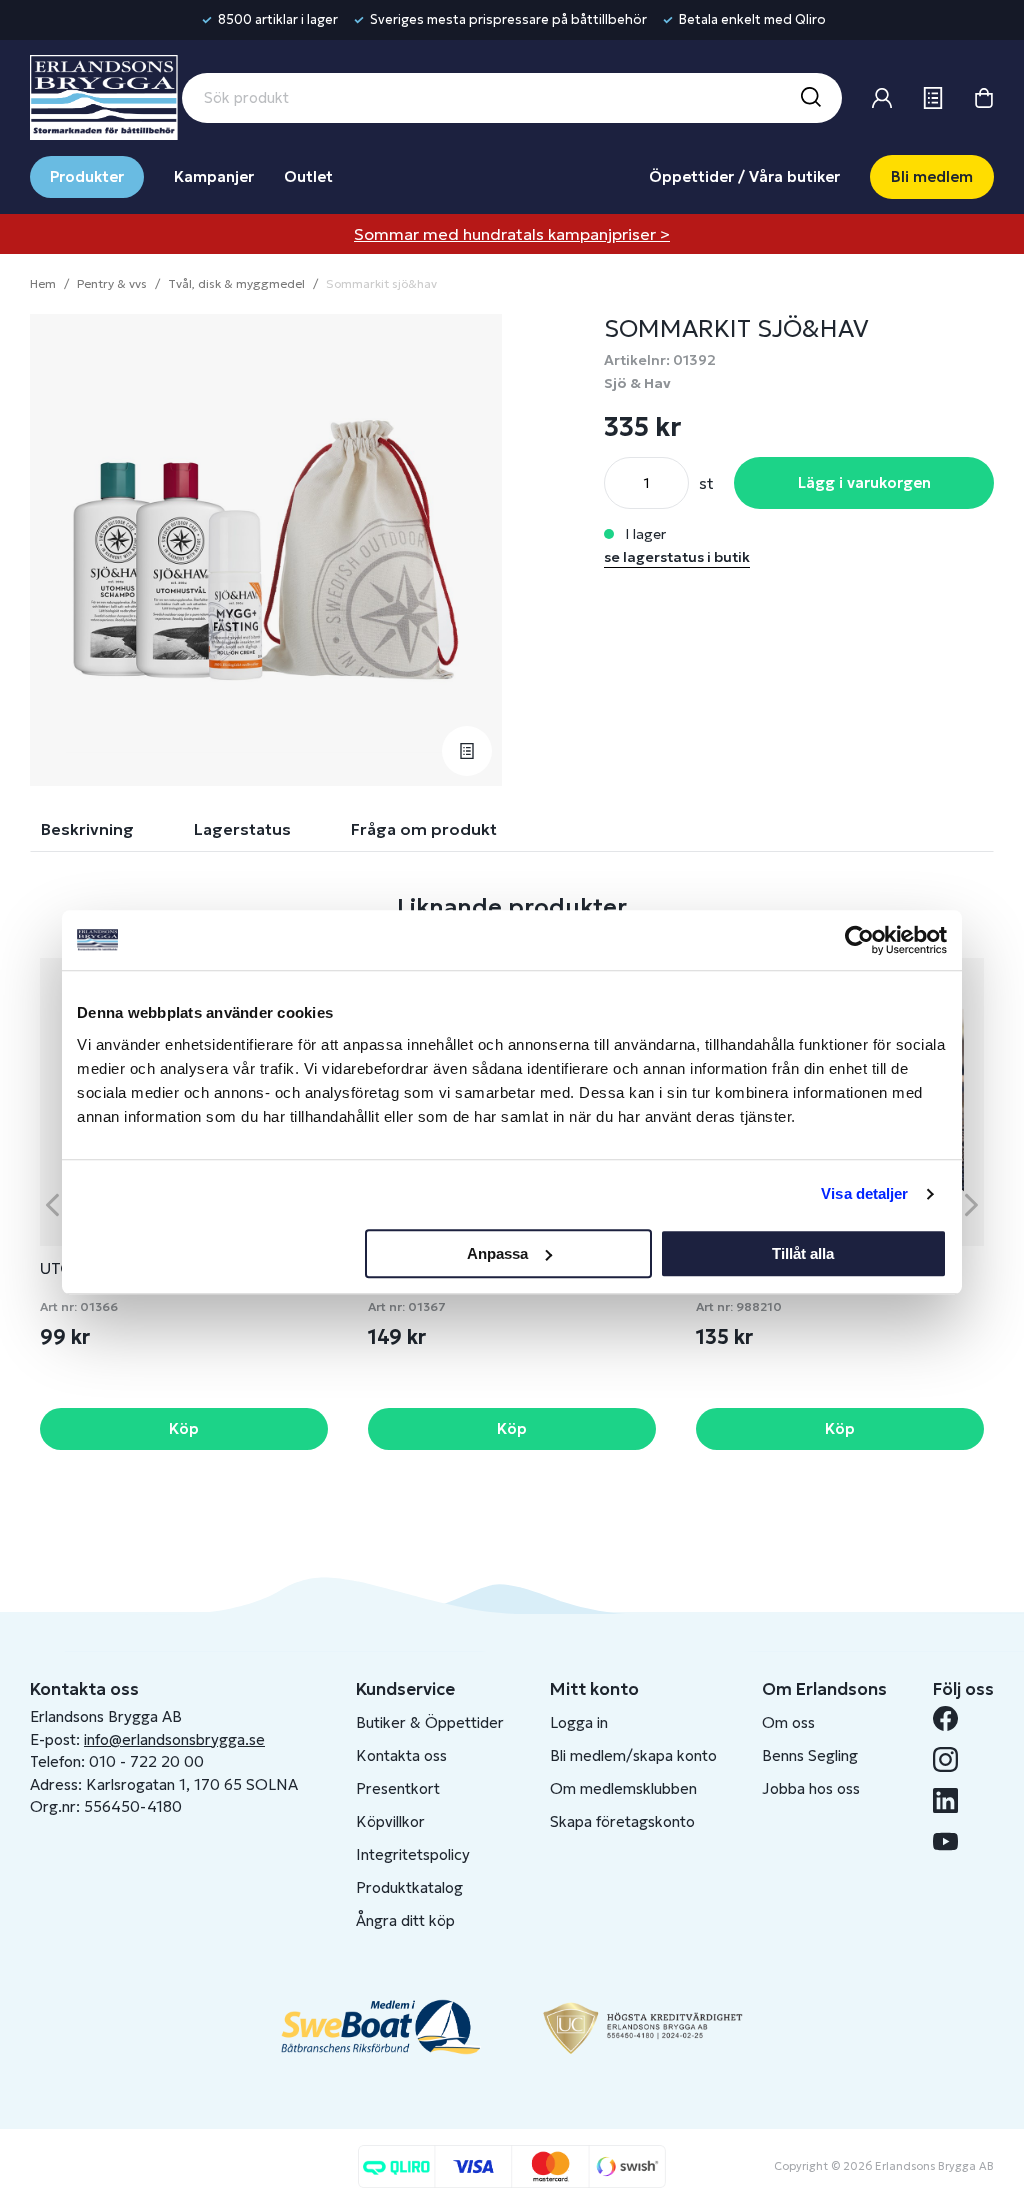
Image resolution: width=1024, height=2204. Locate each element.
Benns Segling (810, 1755)
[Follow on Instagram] (953, 1759)
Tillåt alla (803, 1253)
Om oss (788, 1722)
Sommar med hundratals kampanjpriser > (512, 234)
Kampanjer (214, 176)
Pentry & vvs (112, 283)
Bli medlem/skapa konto (633, 1755)
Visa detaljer (864, 1193)
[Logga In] (882, 98)
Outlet (308, 176)
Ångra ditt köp (405, 1920)
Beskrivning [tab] (87, 829)
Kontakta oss (401, 1755)
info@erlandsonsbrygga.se (174, 1739)
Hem (43, 283)
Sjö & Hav (637, 383)
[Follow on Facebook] (953, 1718)
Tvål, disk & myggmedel (236, 283)
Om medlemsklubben (623, 1788)
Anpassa (497, 1253)
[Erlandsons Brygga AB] (104, 95)
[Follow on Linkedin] (953, 1800)
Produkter (87, 176)
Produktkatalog (409, 1887)
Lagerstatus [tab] (242, 829)
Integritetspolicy (413, 1854)
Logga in (579, 1722)
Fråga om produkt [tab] (424, 829)
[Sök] (810, 98)
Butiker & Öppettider (430, 1722)
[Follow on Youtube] (953, 1841)
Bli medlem (932, 176)
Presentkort (398, 1788)
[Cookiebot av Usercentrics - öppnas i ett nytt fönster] (859, 940)
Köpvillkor (390, 1821)
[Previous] (52, 1204)
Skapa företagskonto (622, 1821)
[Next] (971, 1204)
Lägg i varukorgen (864, 482)
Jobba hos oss (811, 1788)
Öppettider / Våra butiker (744, 176)
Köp (184, 1428)
